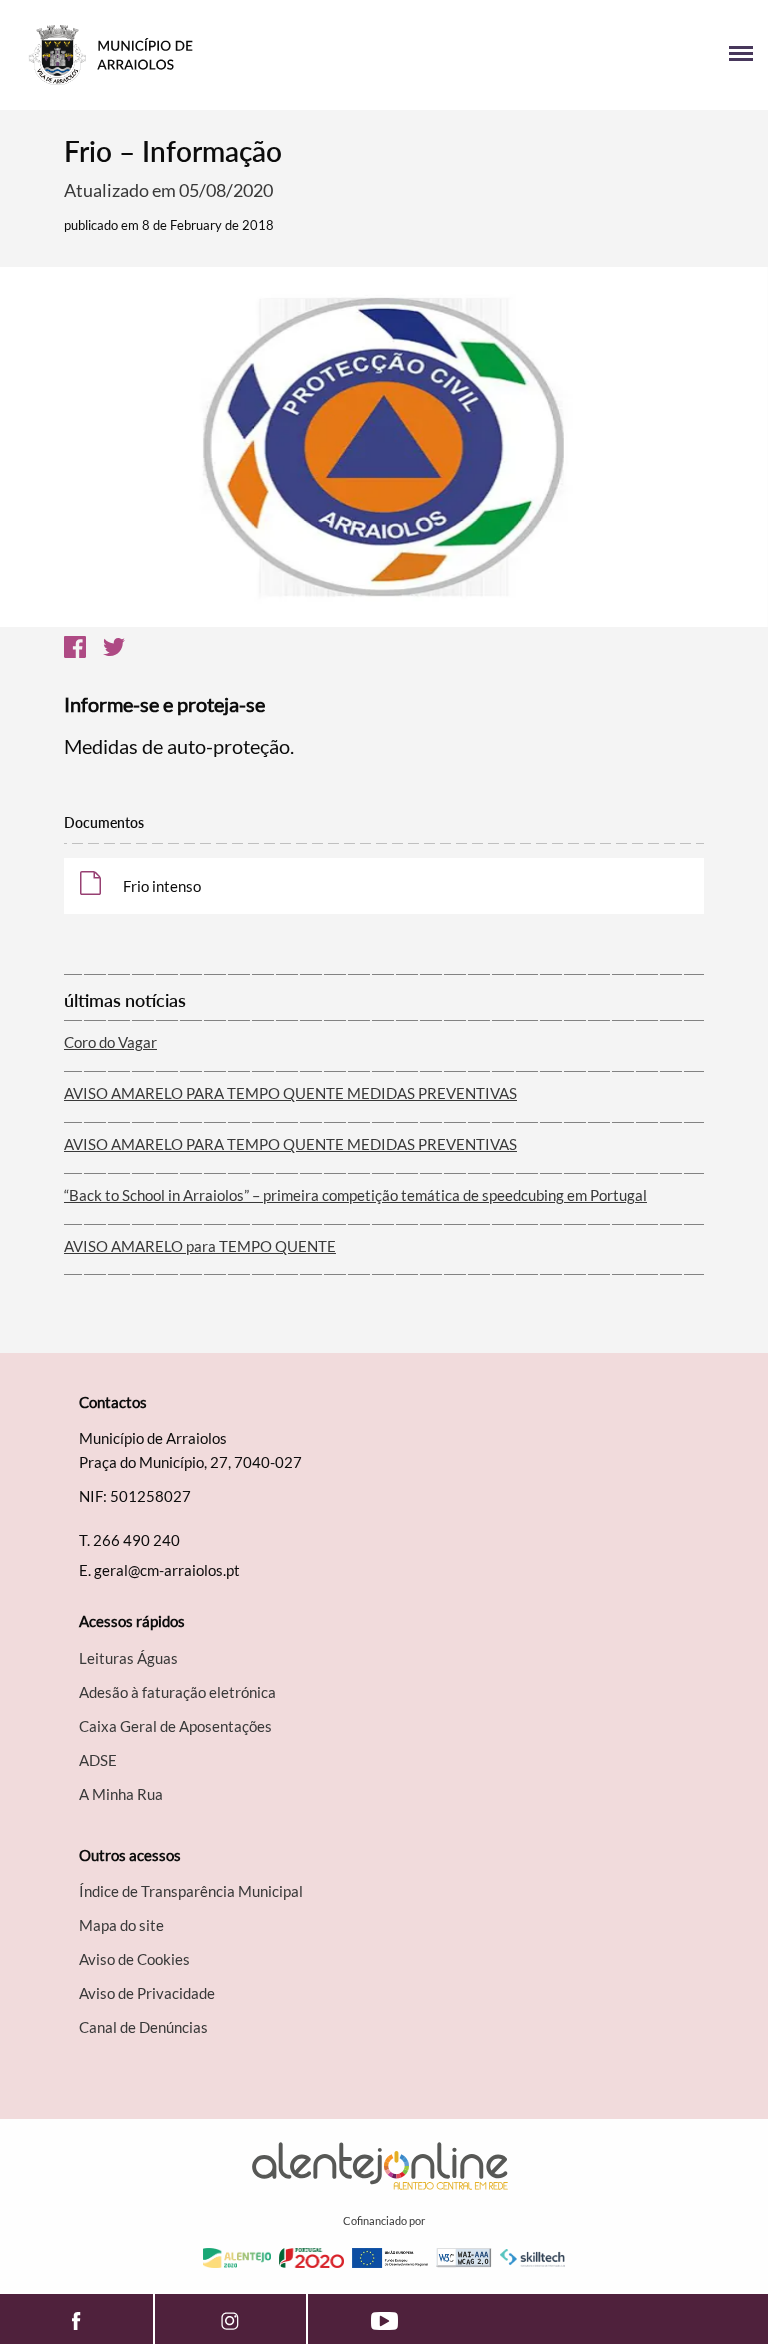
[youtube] (384, 2319)
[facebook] (76, 2319)
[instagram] (231, 2319)
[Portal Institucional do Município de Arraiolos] (199, 55)
